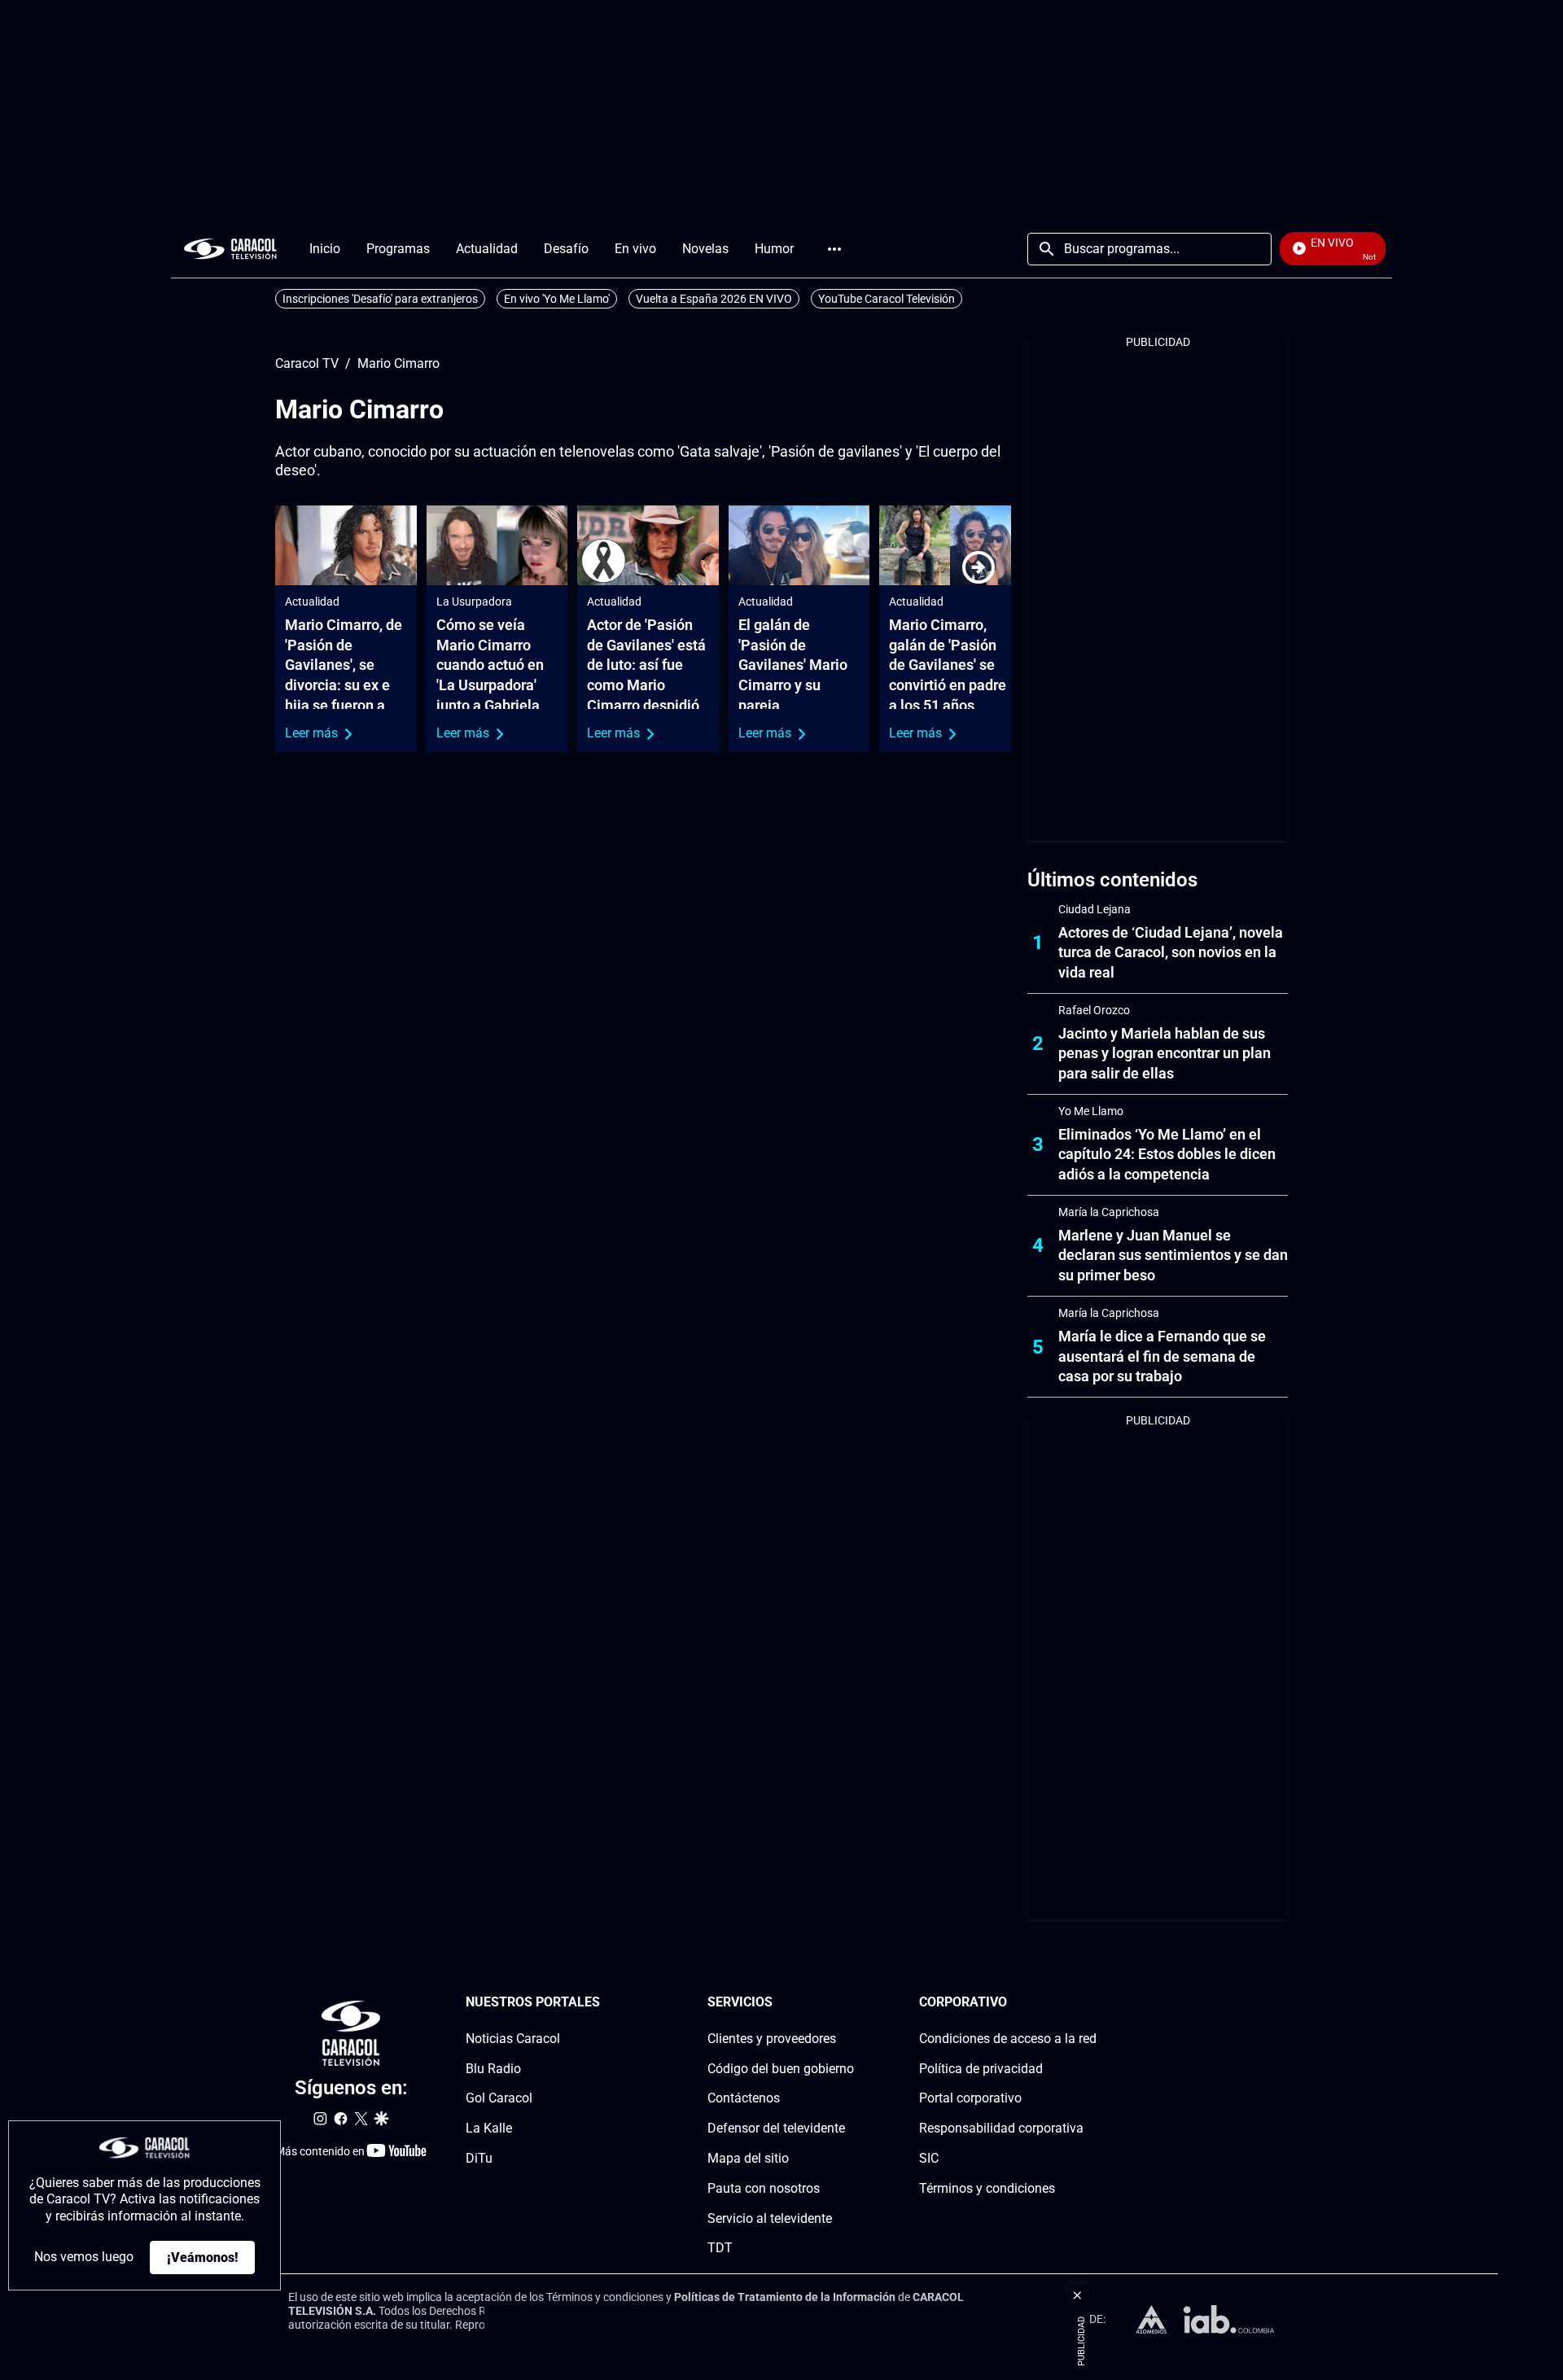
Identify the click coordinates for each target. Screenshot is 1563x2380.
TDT (720, 2248)
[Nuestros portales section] (605, 2003)
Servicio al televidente (770, 2218)
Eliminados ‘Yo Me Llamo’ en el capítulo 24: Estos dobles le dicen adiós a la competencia (1167, 1155)
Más (834, 249)
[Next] (979, 567)
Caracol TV (307, 364)
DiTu (479, 2158)
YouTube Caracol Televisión (887, 299)
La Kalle (489, 2128)
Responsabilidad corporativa (1001, 2128)
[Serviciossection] (849, 2003)
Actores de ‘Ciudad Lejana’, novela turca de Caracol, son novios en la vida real (1171, 953)
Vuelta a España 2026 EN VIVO (714, 299)
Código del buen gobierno (781, 2068)
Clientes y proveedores (772, 2039)
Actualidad (312, 602)
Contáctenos (744, 2098)
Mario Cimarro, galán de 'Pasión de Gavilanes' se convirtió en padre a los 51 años (948, 665)
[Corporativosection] (1092, 2003)
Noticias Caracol (513, 2039)
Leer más (311, 733)
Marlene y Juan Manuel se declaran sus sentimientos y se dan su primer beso (1173, 1256)
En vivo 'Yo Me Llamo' (557, 299)
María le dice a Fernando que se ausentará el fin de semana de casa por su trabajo (1162, 1356)
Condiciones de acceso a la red (1008, 2039)
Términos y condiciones (987, 2188)
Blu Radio (493, 2068)
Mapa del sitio (748, 2158)
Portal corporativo (970, 2098)
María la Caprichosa (1109, 1212)
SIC (929, 2158)
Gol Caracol (499, 2098)
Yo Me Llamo (1091, 1111)
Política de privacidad (981, 2068)
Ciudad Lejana (1095, 909)
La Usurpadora (474, 602)
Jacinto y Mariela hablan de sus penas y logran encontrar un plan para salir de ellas (1165, 1054)
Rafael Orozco (1094, 1010)
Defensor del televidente (776, 2128)
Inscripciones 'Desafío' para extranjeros (380, 299)
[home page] (230, 249)
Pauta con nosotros (764, 2188)
